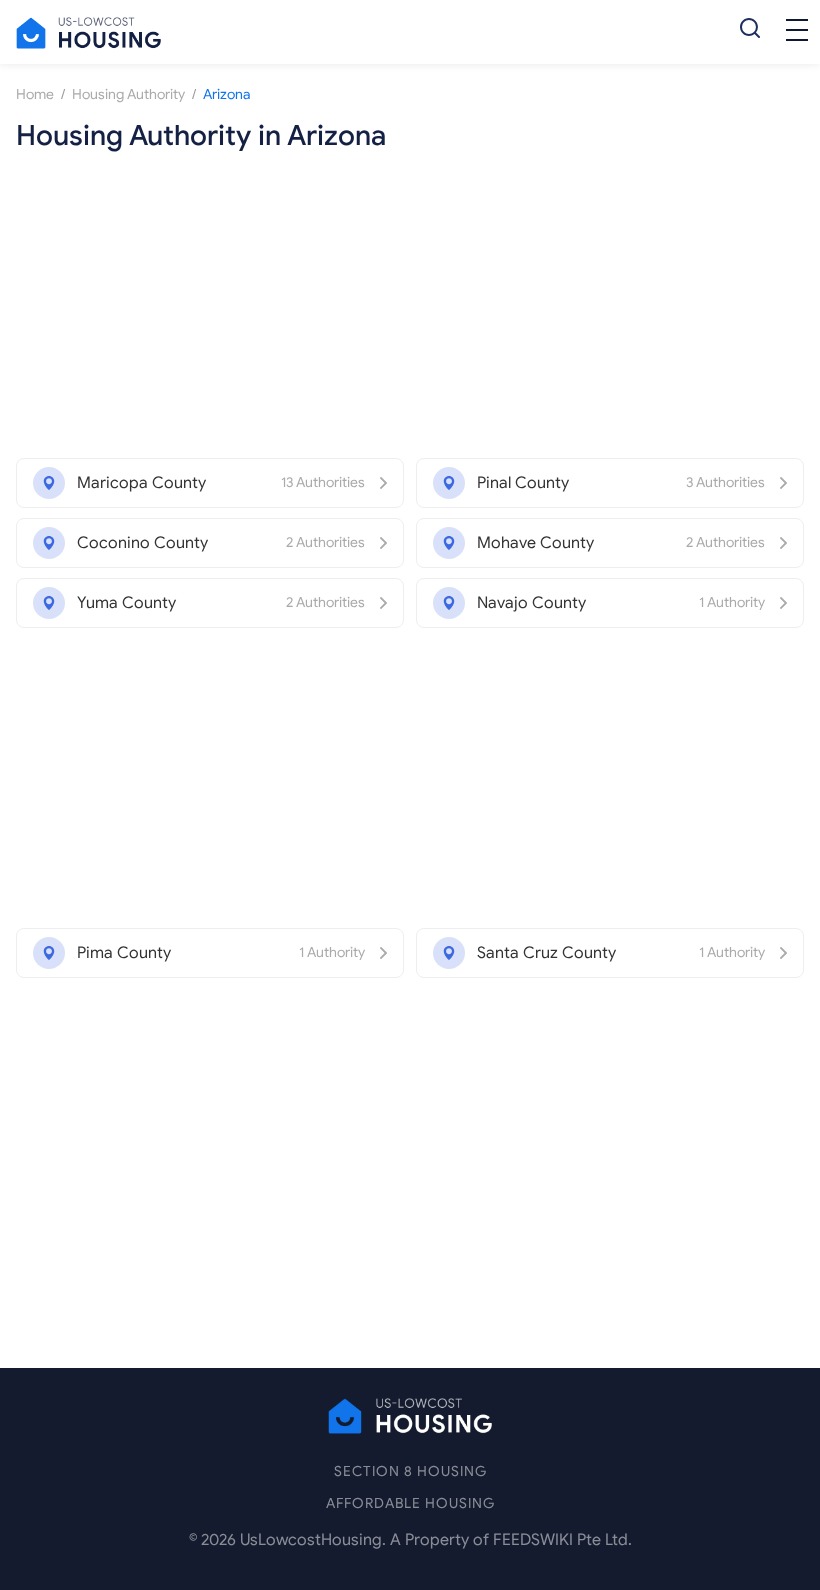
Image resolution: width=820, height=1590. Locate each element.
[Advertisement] (410, 308)
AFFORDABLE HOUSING (410, 1503)
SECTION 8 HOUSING (410, 1471)
